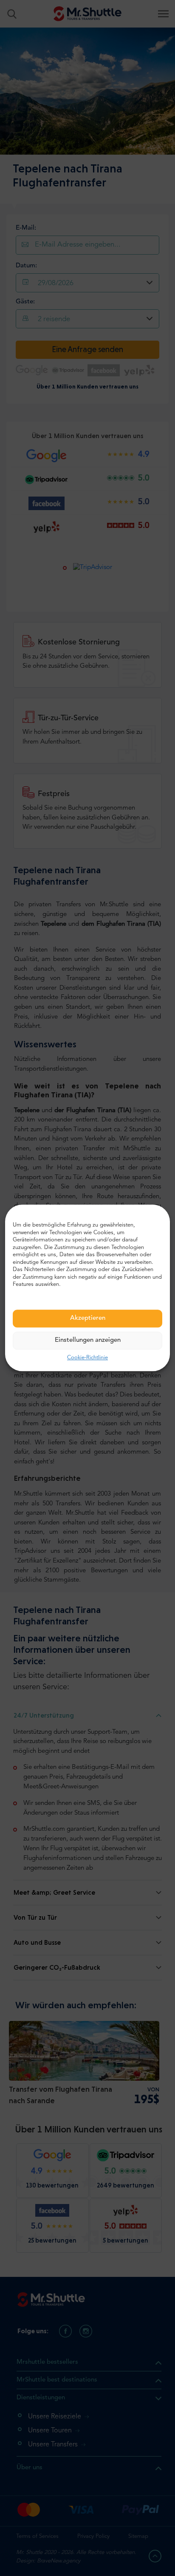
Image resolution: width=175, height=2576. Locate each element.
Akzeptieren (88, 1318)
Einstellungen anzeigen (88, 1340)
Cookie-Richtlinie (87, 1358)
